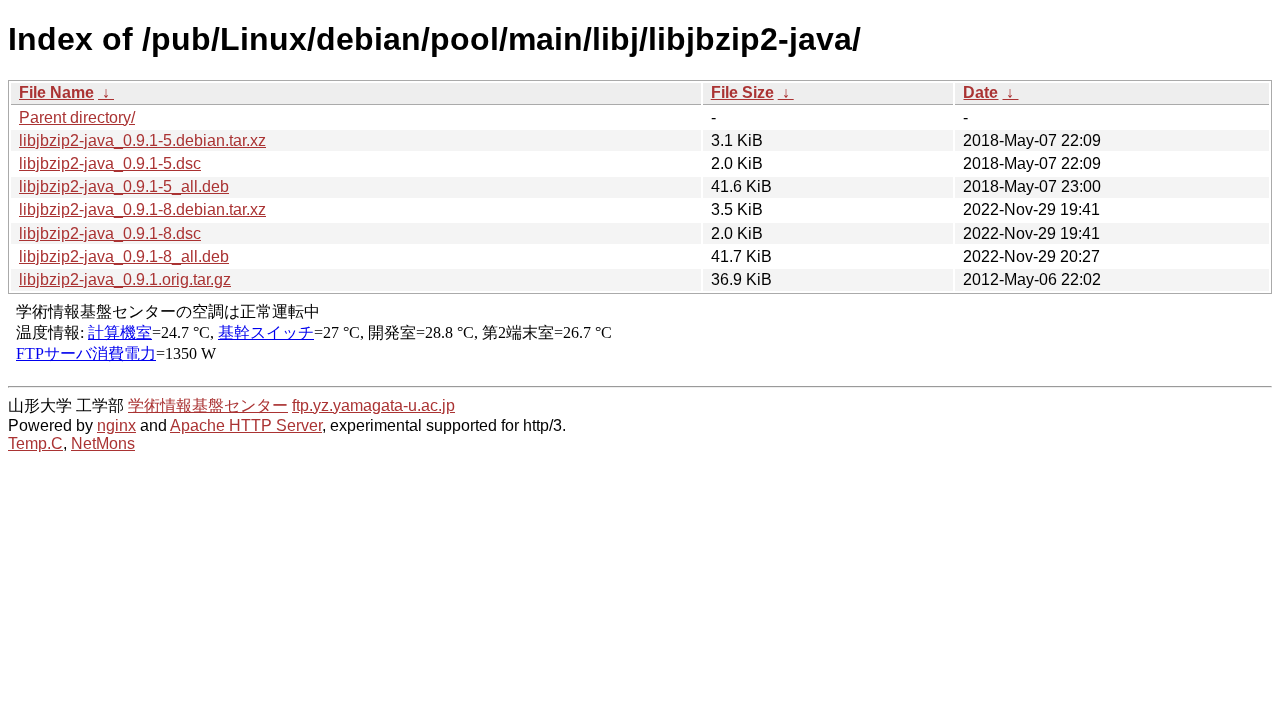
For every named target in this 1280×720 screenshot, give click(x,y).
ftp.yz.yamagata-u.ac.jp (373, 405)
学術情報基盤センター (208, 405)
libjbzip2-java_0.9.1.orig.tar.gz (125, 279)
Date (980, 92)
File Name (56, 92)
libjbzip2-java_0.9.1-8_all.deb (124, 256)
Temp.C (35, 443)
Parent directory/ (77, 117)
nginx (116, 425)
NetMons (103, 443)
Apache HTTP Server (246, 425)
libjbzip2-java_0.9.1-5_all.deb (124, 186)
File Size (742, 92)
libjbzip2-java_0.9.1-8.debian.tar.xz (142, 209)
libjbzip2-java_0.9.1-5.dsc (110, 163)
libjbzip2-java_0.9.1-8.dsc (110, 233)
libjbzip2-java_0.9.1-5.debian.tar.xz (142, 140)
